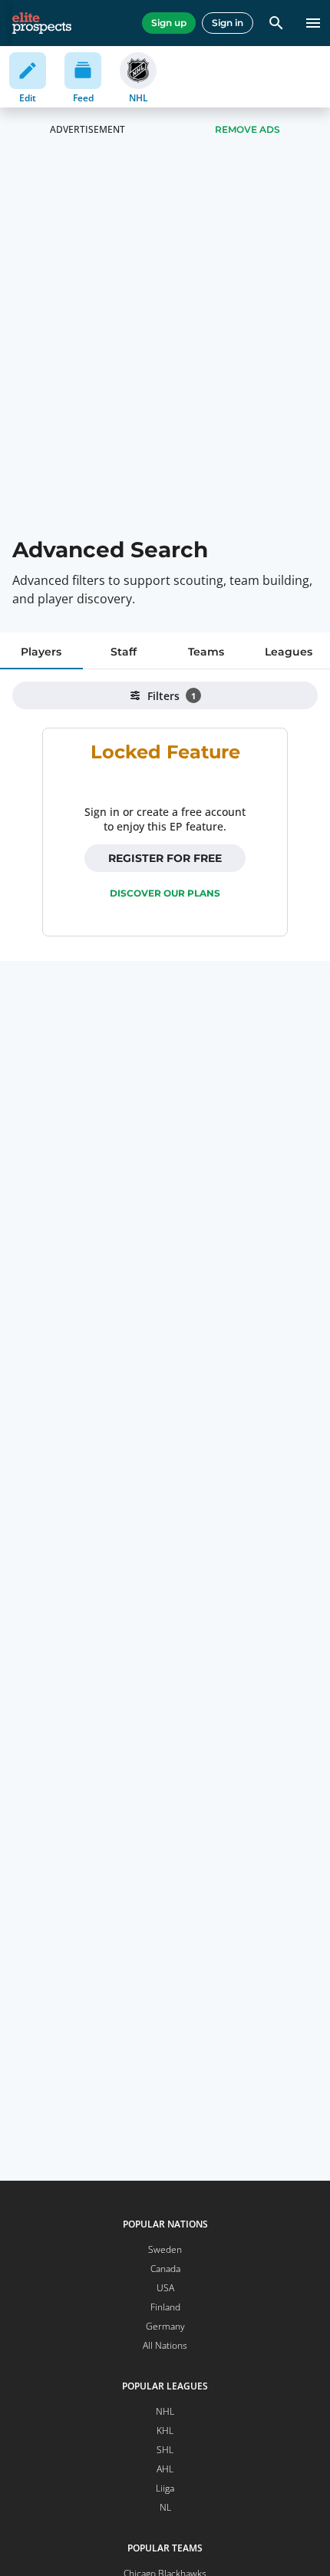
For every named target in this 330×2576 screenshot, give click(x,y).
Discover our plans (165, 893)
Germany (165, 2326)
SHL (165, 2450)
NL (165, 2507)
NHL (165, 2411)
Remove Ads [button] (247, 129)
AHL (165, 2469)
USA (165, 2288)
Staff (124, 652)
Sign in (228, 23)
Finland (165, 2307)
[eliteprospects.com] (42, 23)
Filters (172, 696)
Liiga (165, 2488)
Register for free (165, 858)
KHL (165, 2431)
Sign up (169, 23)
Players (41, 652)
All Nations (165, 2345)
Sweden (165, 2249)
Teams (206, 652)
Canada (165, 2269)
